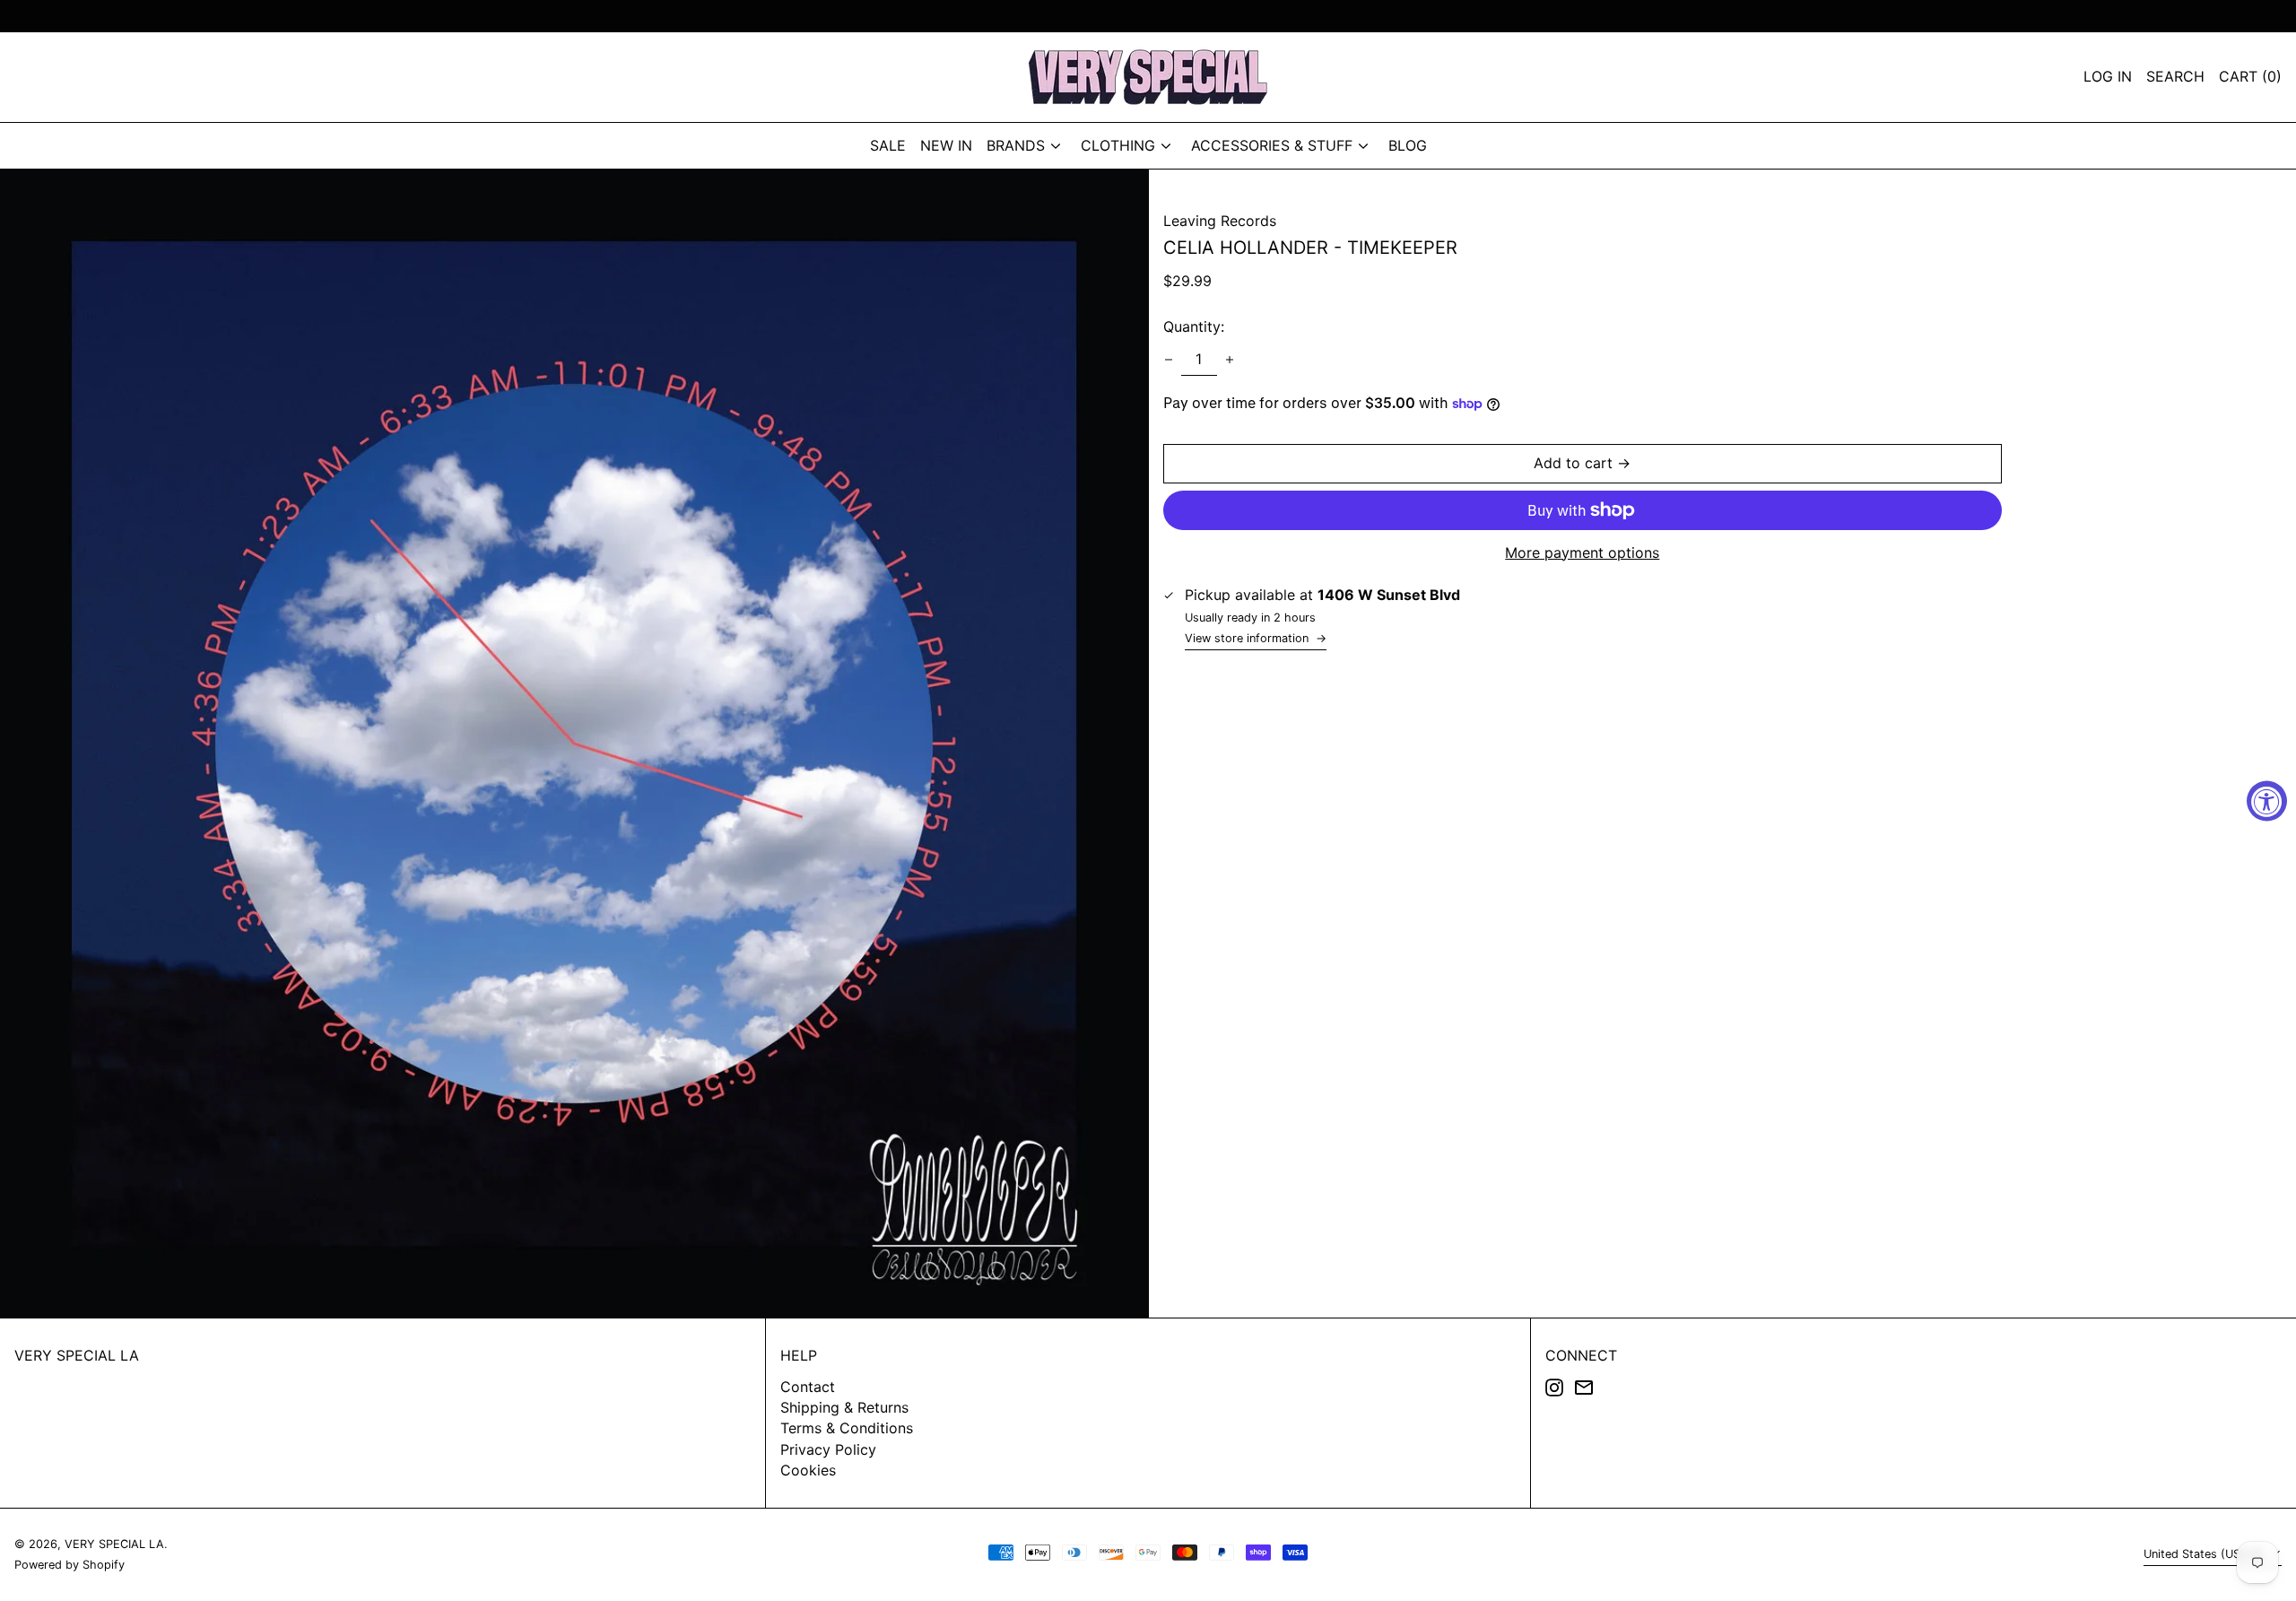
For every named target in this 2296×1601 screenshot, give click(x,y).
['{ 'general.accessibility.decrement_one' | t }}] (1169, 360)
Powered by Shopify (70, 1565)
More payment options (1582, 553)
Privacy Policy (828, 1449)
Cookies (808, 1470)
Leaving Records (1220, 221)
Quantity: (1194, 327)
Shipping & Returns (844, 1407)
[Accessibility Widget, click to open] (2267, 800)
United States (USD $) (2205, 1554)
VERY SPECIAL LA (77, 1355)
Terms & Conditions (847, 1428)
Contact (808, 1387)
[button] (2250, 77)
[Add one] (1230, 360)
